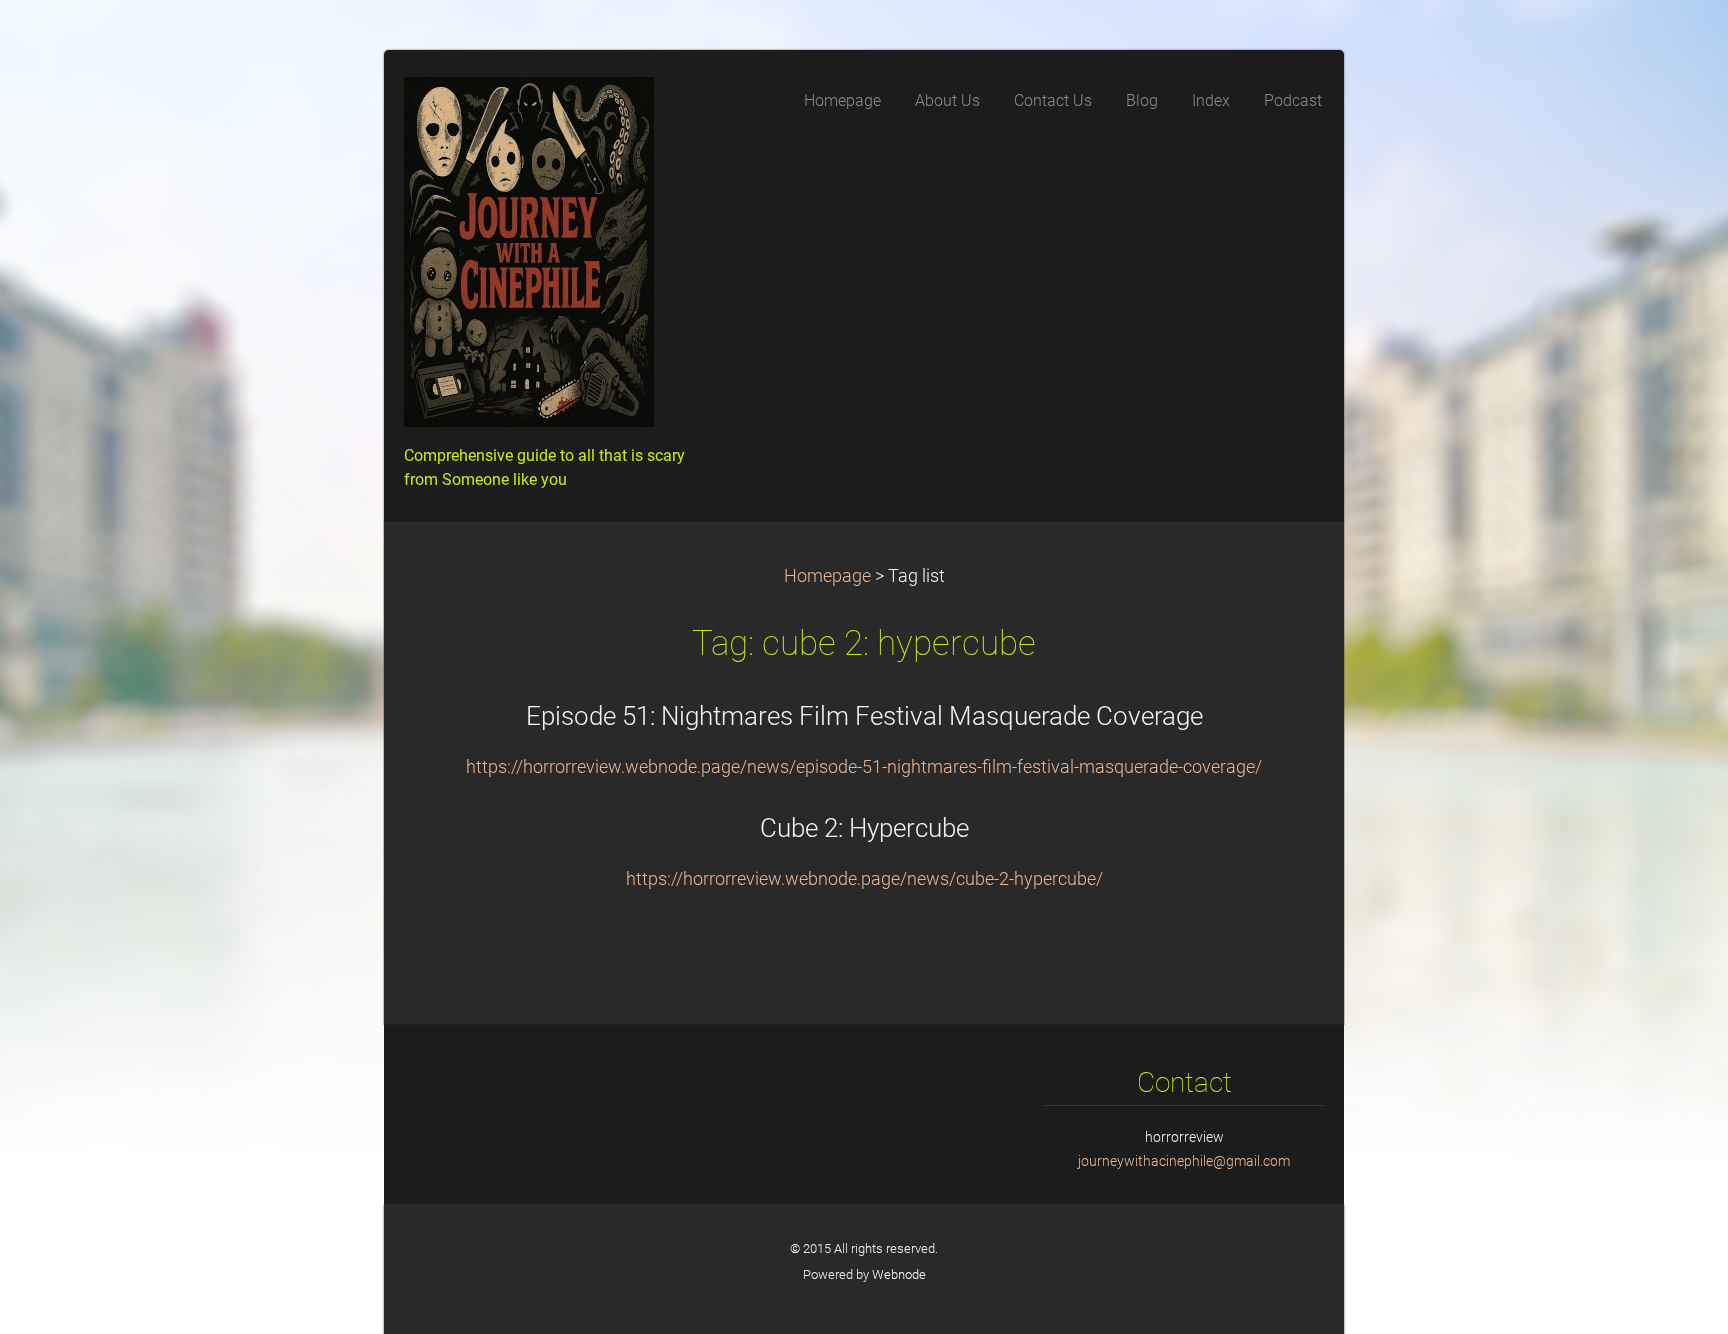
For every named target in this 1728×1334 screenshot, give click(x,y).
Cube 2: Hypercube (864, 828)
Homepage (827, 576)
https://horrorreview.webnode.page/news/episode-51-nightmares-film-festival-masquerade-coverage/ (864, 767)
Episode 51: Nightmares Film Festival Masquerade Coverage (864, 716)
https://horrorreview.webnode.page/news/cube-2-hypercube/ (864, 879)
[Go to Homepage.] (554, 258)
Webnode (899, 1274)
